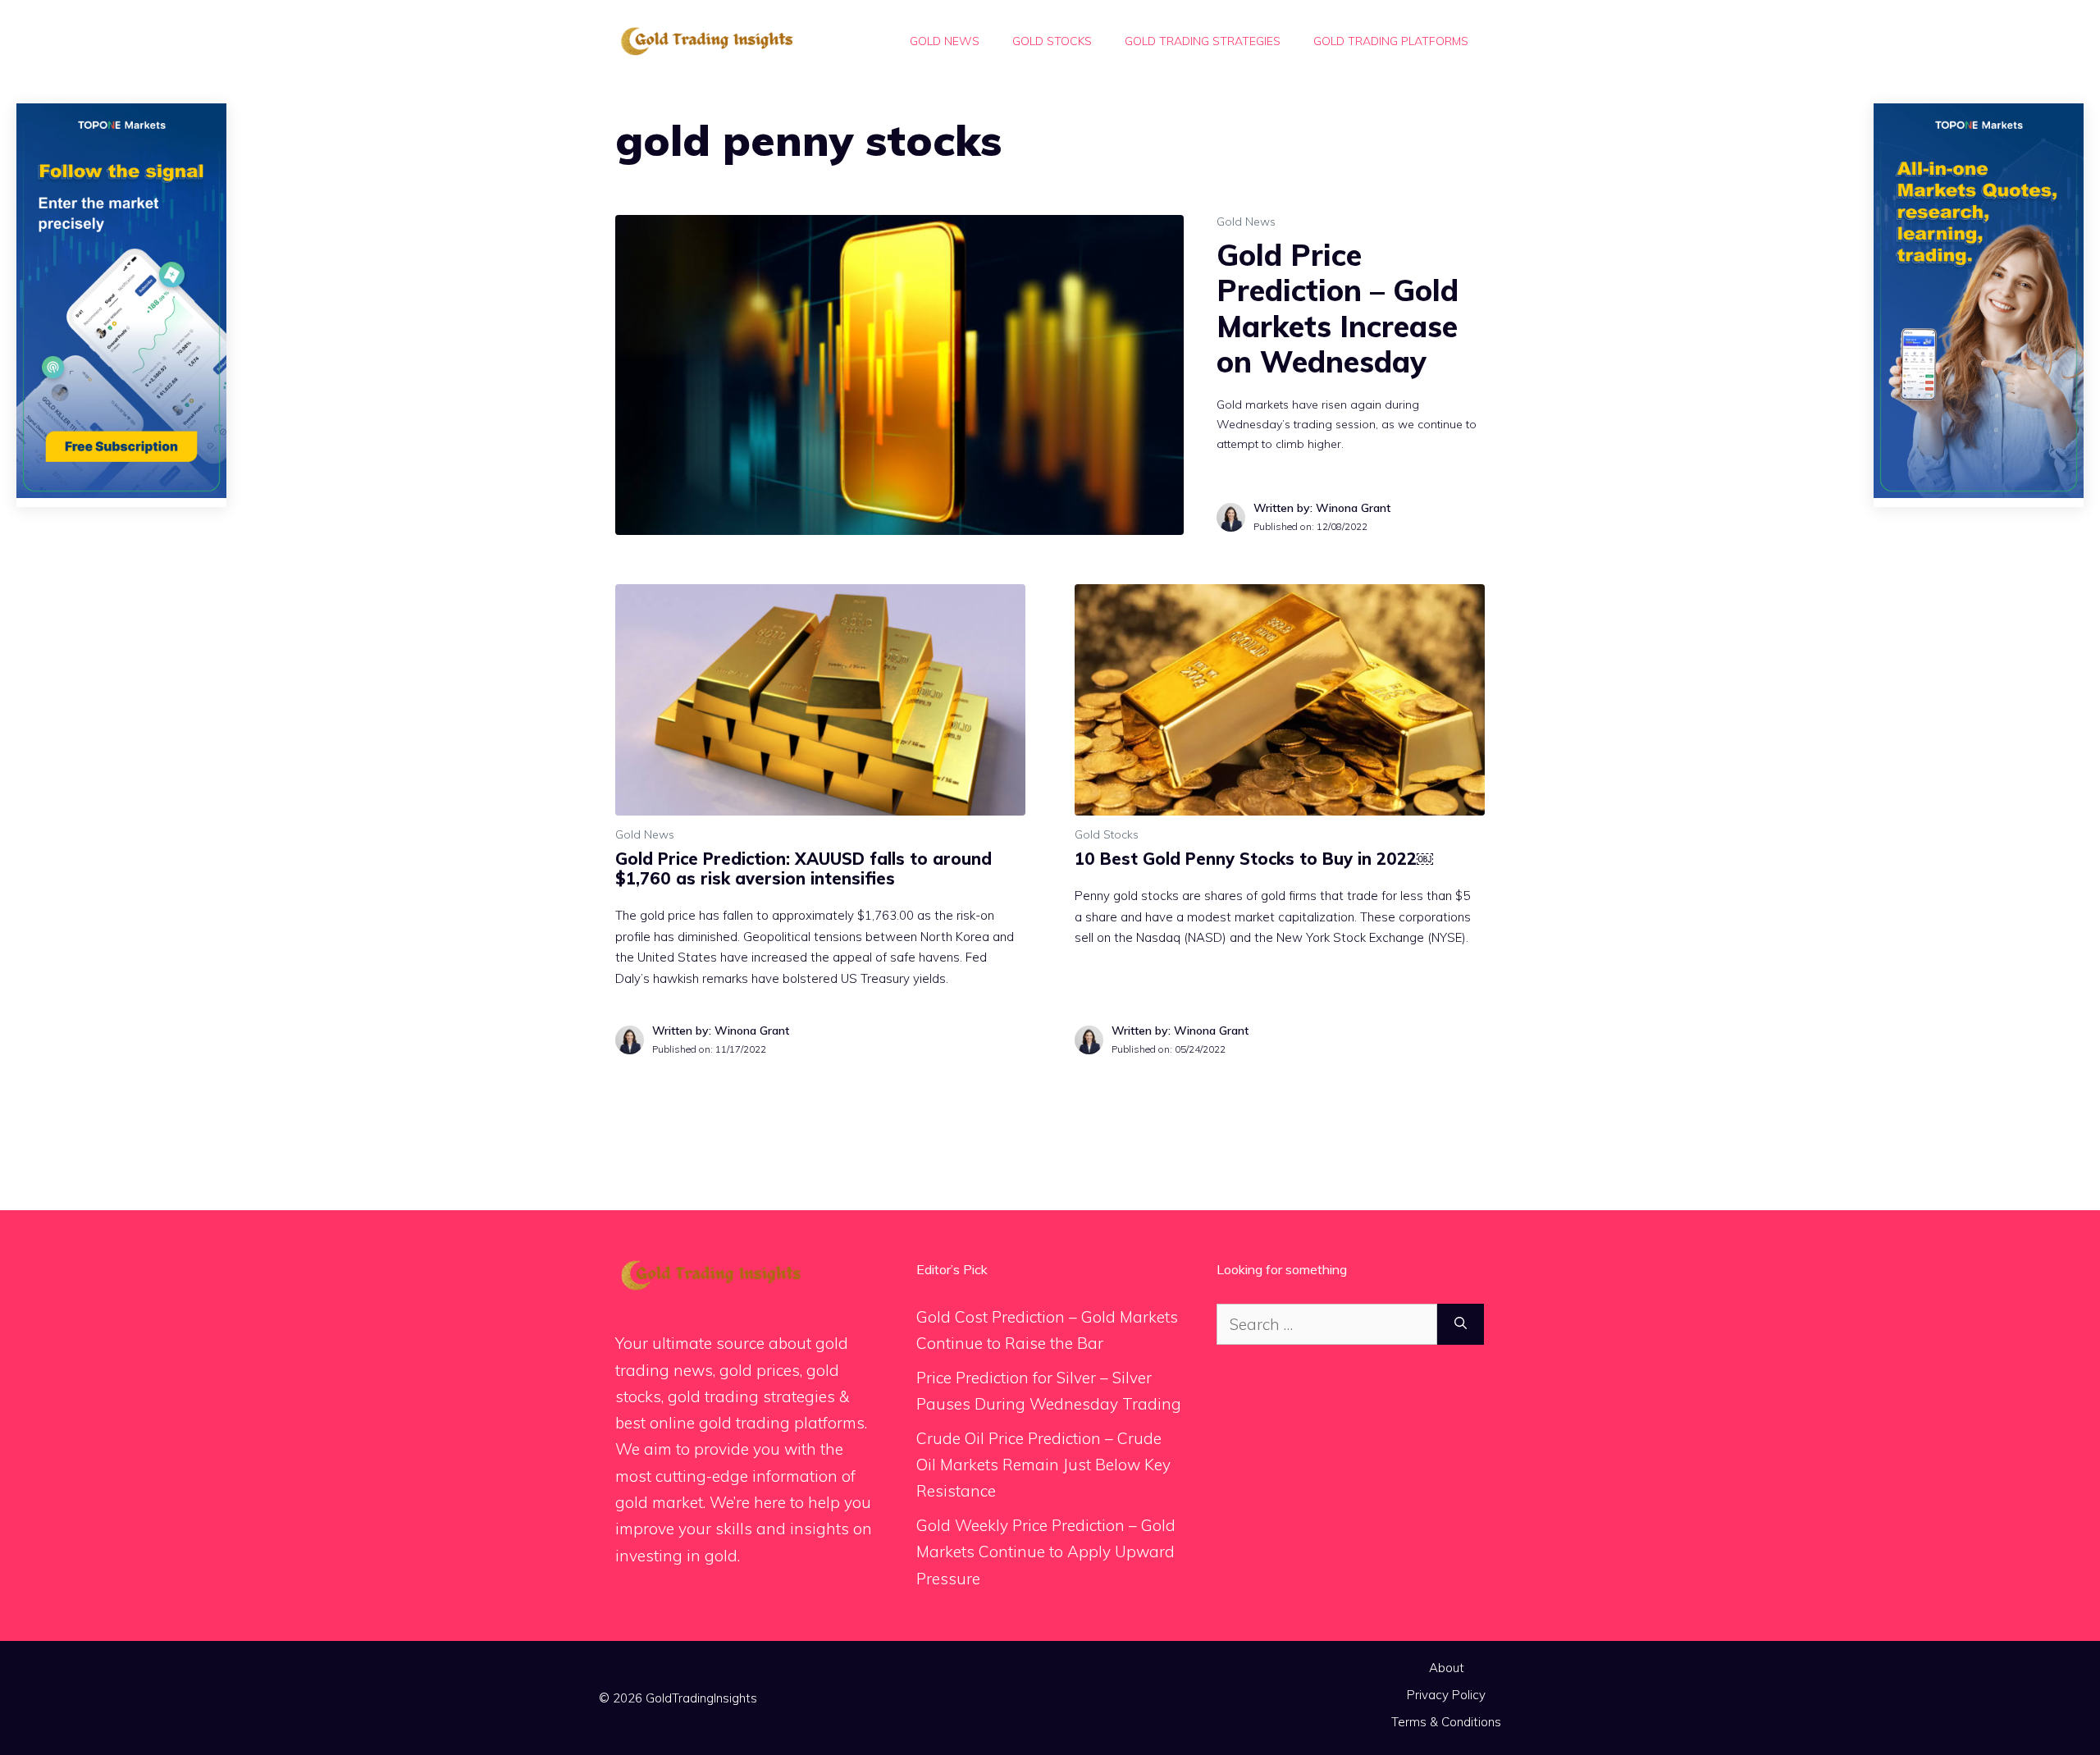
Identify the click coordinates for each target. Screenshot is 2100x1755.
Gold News (945, 41)
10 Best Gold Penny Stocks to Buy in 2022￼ (1254, 859)
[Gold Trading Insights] (705, 39)
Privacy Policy (1446, 1695)
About (1447, 1668)
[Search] (1461, 1325)
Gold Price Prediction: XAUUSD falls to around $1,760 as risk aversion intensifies (803, 868)
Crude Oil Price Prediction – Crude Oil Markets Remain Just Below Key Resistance (1043, 1465)
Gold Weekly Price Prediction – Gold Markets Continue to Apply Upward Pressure (1046, 1552)
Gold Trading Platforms (1391, 41)
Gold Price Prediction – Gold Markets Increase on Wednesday (1338, 308)
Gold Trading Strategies (1203, 41)
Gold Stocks (1052, 41)
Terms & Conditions (1446, 1722)
